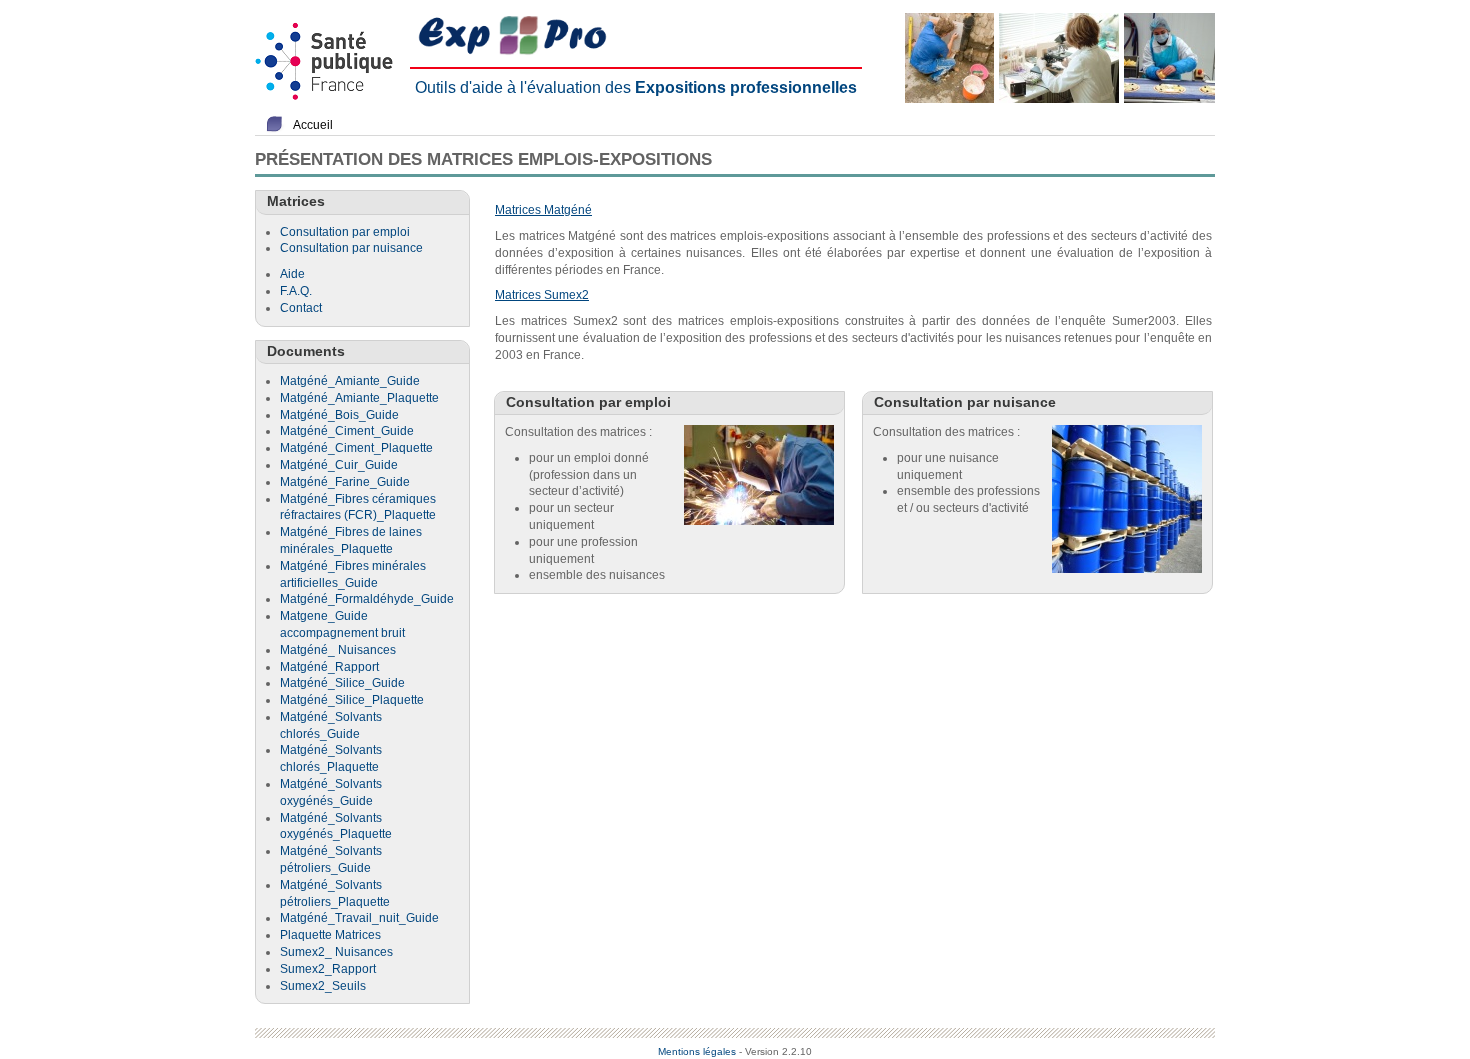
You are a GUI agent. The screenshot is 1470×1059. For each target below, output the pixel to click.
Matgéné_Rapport (329, 667)
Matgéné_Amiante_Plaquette (359, 398)
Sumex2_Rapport (328, 969)
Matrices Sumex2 (542, 295)
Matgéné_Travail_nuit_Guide (359, 918)
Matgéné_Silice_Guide (342, 683)
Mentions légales (697, 1051)
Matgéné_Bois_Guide (339, 415)
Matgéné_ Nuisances (338, 650)
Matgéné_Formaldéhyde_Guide (367, 599)
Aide (292, 274)
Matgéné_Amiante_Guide (350, 381)
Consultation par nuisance (351, 248)
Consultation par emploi (345, 232)
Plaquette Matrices (330, 935)
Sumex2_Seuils (323, 986)
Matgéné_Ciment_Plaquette (356, 448)
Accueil (313, 125)
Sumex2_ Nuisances (336, 952)
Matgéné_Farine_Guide (345, 482)
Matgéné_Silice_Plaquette (352, 700)
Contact (301, 308)
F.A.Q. (296, 291)
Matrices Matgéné (543, 210)
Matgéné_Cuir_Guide (339, 465)
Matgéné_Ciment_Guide (347, 431)
